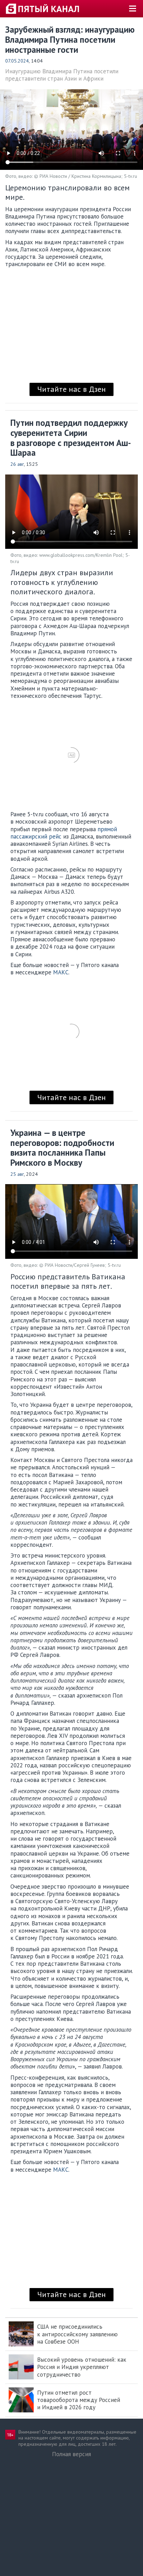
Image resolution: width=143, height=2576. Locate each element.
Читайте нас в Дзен (71, 389)
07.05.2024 (17, 61)
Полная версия (71, 2454)
